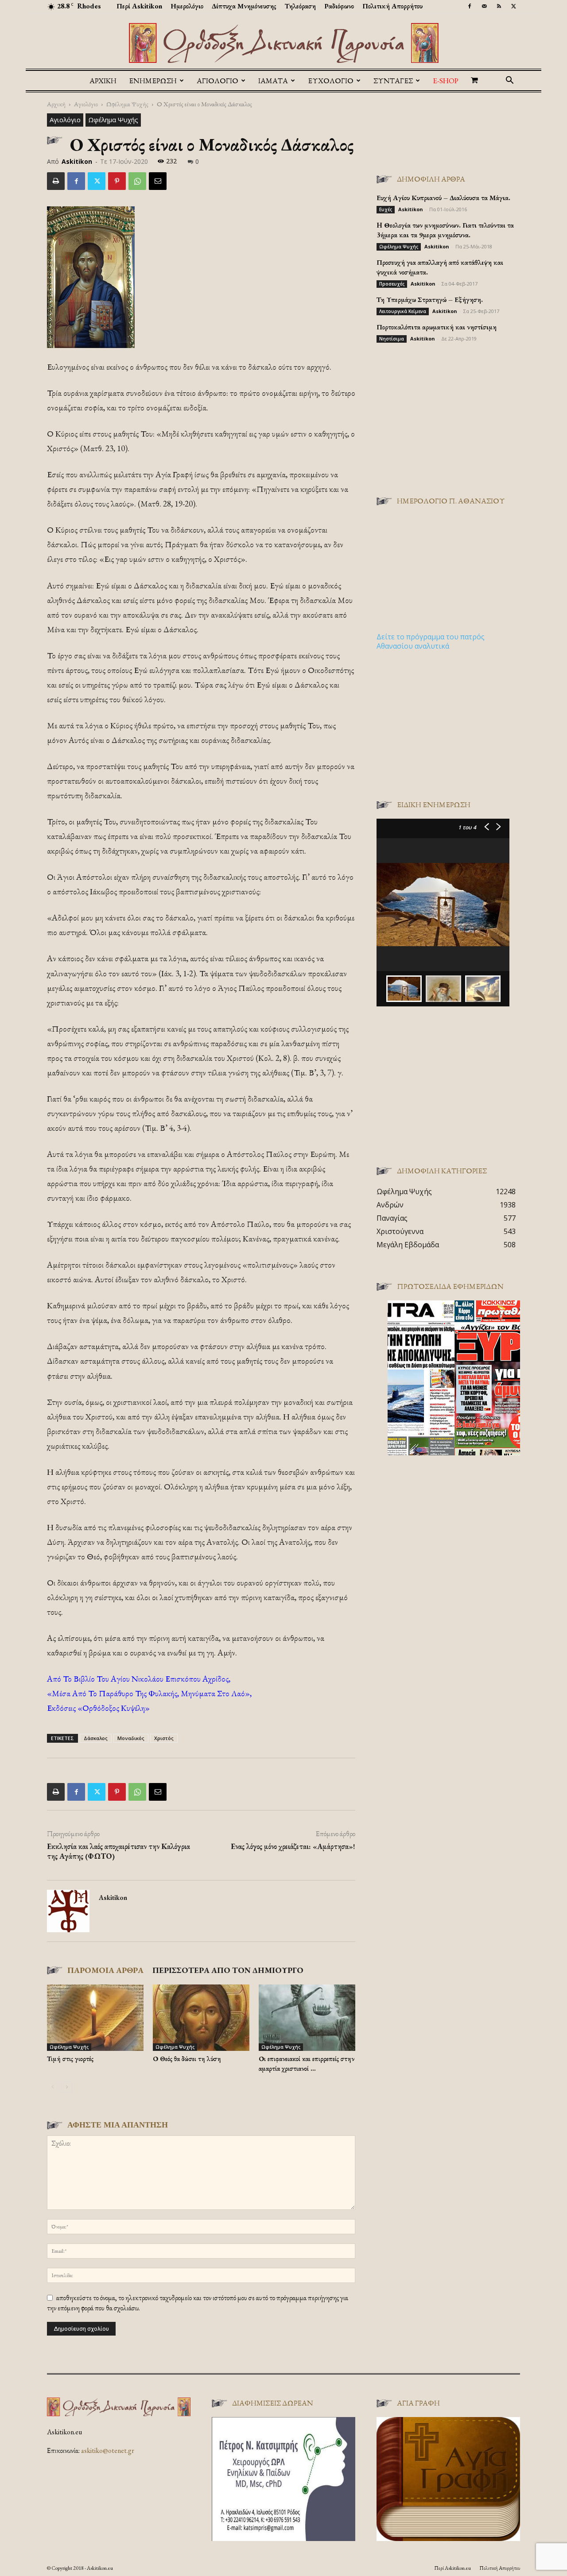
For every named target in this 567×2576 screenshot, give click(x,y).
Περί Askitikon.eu (452, 2568)
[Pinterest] (117, 181)
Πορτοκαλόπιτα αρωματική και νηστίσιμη (437, 327)
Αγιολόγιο (86, 104)
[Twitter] (513, 6)
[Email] (158, 181)
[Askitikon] (283, 43)
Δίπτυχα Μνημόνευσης (244, 6)
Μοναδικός (131, 1738)
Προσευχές (392, 284)
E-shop (446, 81)
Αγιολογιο (217, 81)
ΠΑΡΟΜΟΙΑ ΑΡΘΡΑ (105, 1970)
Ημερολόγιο (187, 6)
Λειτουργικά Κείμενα (403, 311)
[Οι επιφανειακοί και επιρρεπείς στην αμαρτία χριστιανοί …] (307, 2018)
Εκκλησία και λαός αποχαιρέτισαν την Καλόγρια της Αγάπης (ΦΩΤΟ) (118, 1851)
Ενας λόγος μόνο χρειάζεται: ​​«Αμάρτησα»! (293, 1846)
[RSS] (499, 6)
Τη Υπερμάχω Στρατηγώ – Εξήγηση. (430, 300)
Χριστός (164, 1738)
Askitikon (77, 161)
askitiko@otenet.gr (108, 2450)
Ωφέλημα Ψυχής (127, 104)
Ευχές (386, 209)
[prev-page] (52, 2087)
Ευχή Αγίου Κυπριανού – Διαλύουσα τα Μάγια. (443, 198)
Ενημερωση (153, 81)
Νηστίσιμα (392, 339)
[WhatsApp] (137, 181)
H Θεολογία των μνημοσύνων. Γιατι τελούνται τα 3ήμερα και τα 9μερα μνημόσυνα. (445, 230)
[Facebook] (470, 6)
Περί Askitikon (139, 6)
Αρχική (103, 81)
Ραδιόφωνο (339, 6)
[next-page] (67, 2087)
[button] (509, 81)
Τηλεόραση (300, 6)
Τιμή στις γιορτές (70, 2059)
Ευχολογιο (331, 81)
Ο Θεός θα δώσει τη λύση (187, 2059)
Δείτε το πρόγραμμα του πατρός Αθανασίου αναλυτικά (431, 641)
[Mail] (484, 6)
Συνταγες (393, 81)
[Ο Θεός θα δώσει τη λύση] (201, 2018)
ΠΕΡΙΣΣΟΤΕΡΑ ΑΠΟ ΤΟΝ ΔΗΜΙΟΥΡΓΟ (228, 1970)
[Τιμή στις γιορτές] (95, 2018)
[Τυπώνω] (56, 181)
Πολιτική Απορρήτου (392, 6)
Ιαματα (273, 81)
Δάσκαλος (96, 1738)
